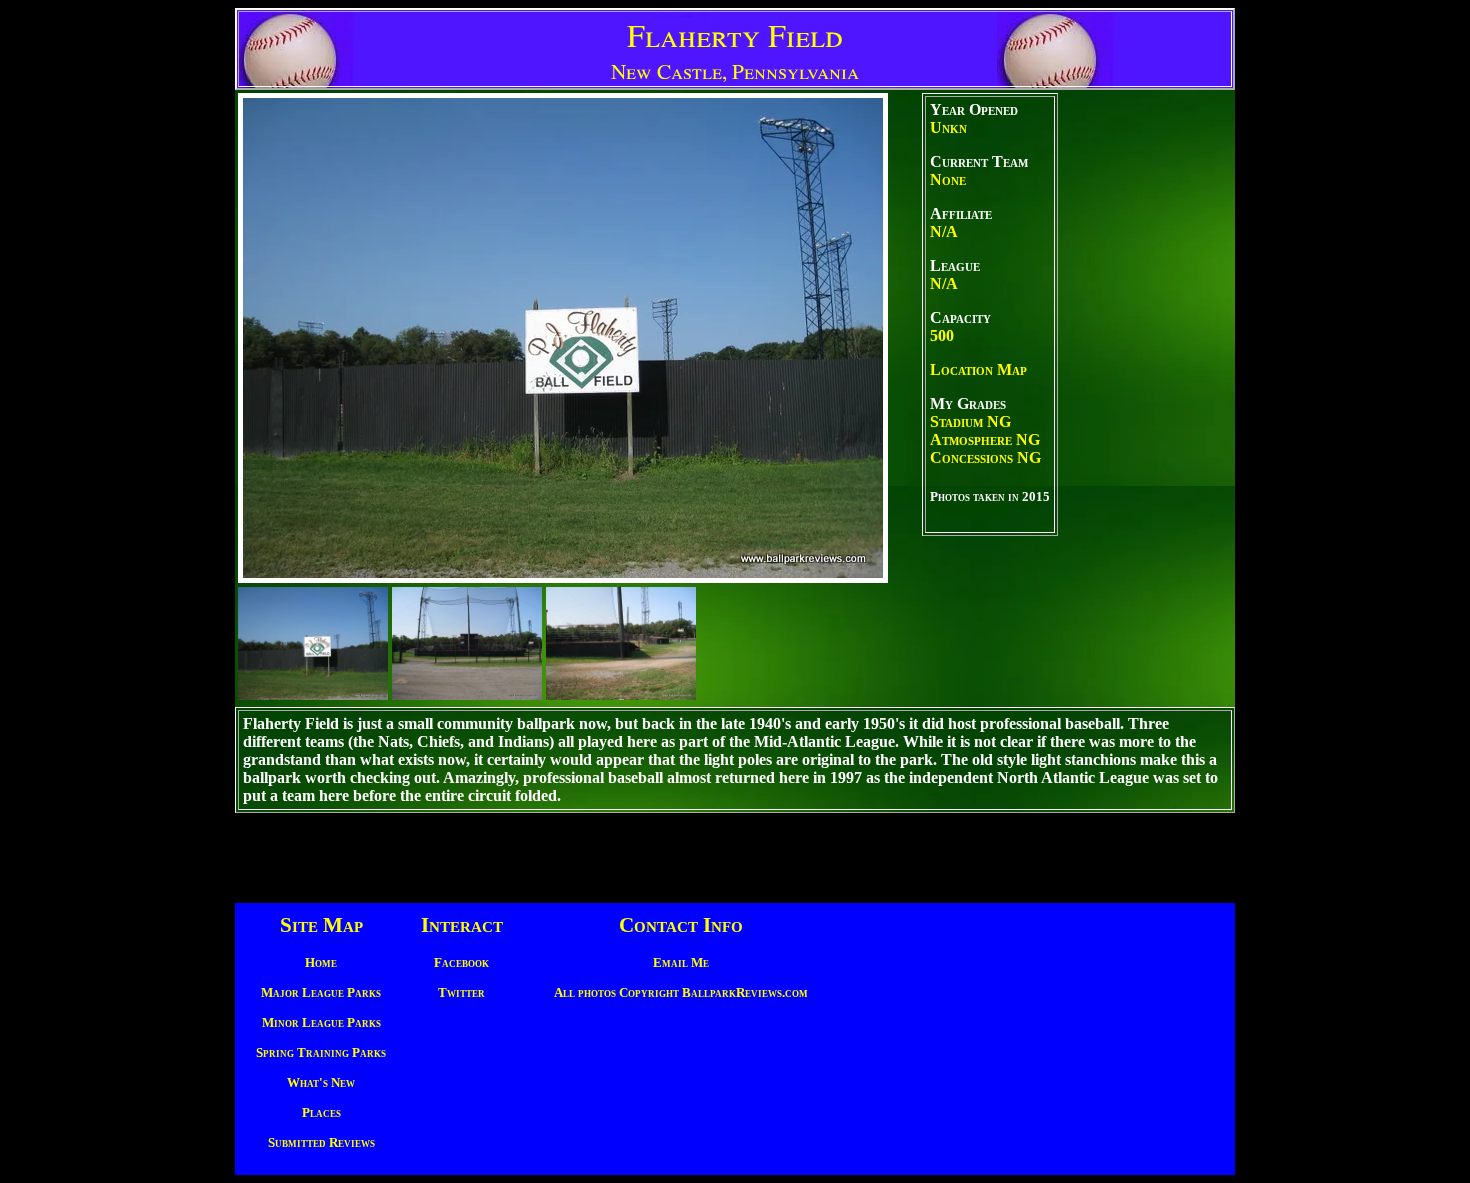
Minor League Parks (321, 1022)
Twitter (461, 992)
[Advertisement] (1145, 398)
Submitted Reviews (321, 1142)
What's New (321, 1082)
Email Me (681, 962)
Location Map (978, 369)
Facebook (461, 962)
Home (321, 962)
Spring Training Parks (321, 1052)
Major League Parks (321, 992)
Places (321, 1112)
